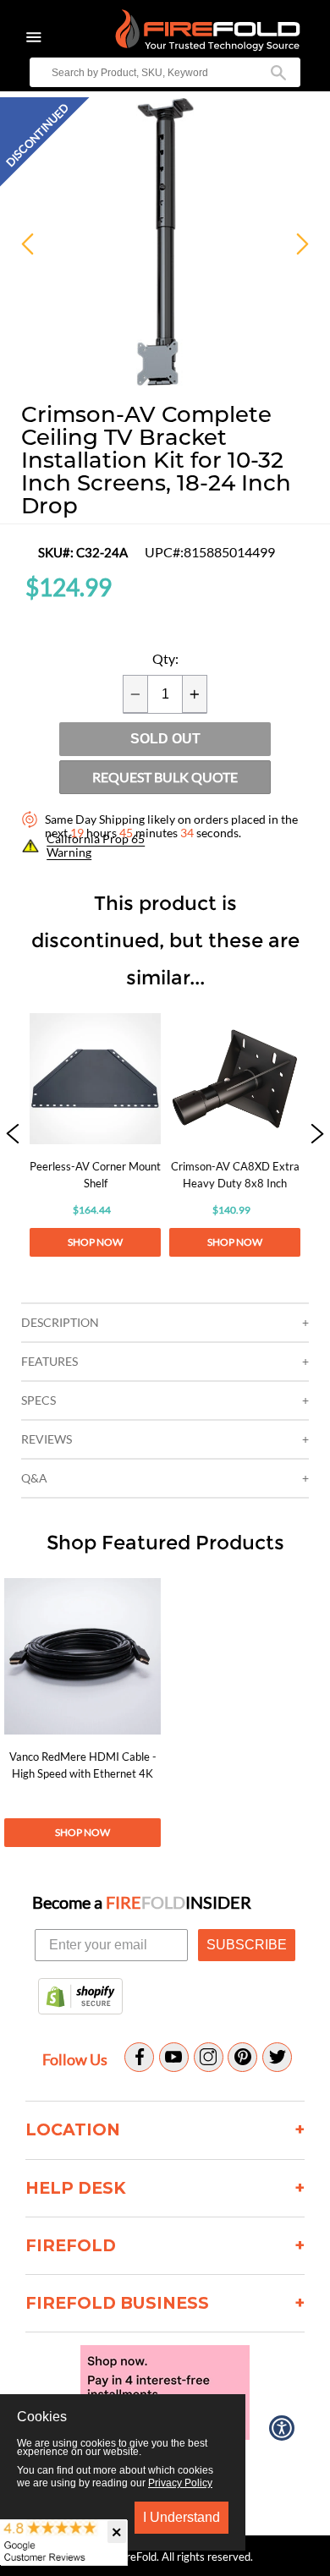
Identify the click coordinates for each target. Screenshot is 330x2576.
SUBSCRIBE (247, 1945)
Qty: (165, 659)
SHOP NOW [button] (95, 1242)
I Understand (181, 2517)
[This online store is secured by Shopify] (80, 1998)
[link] (95, 1135)
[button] (13, 1135)
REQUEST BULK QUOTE (165, 777)
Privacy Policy (180, 2483)
